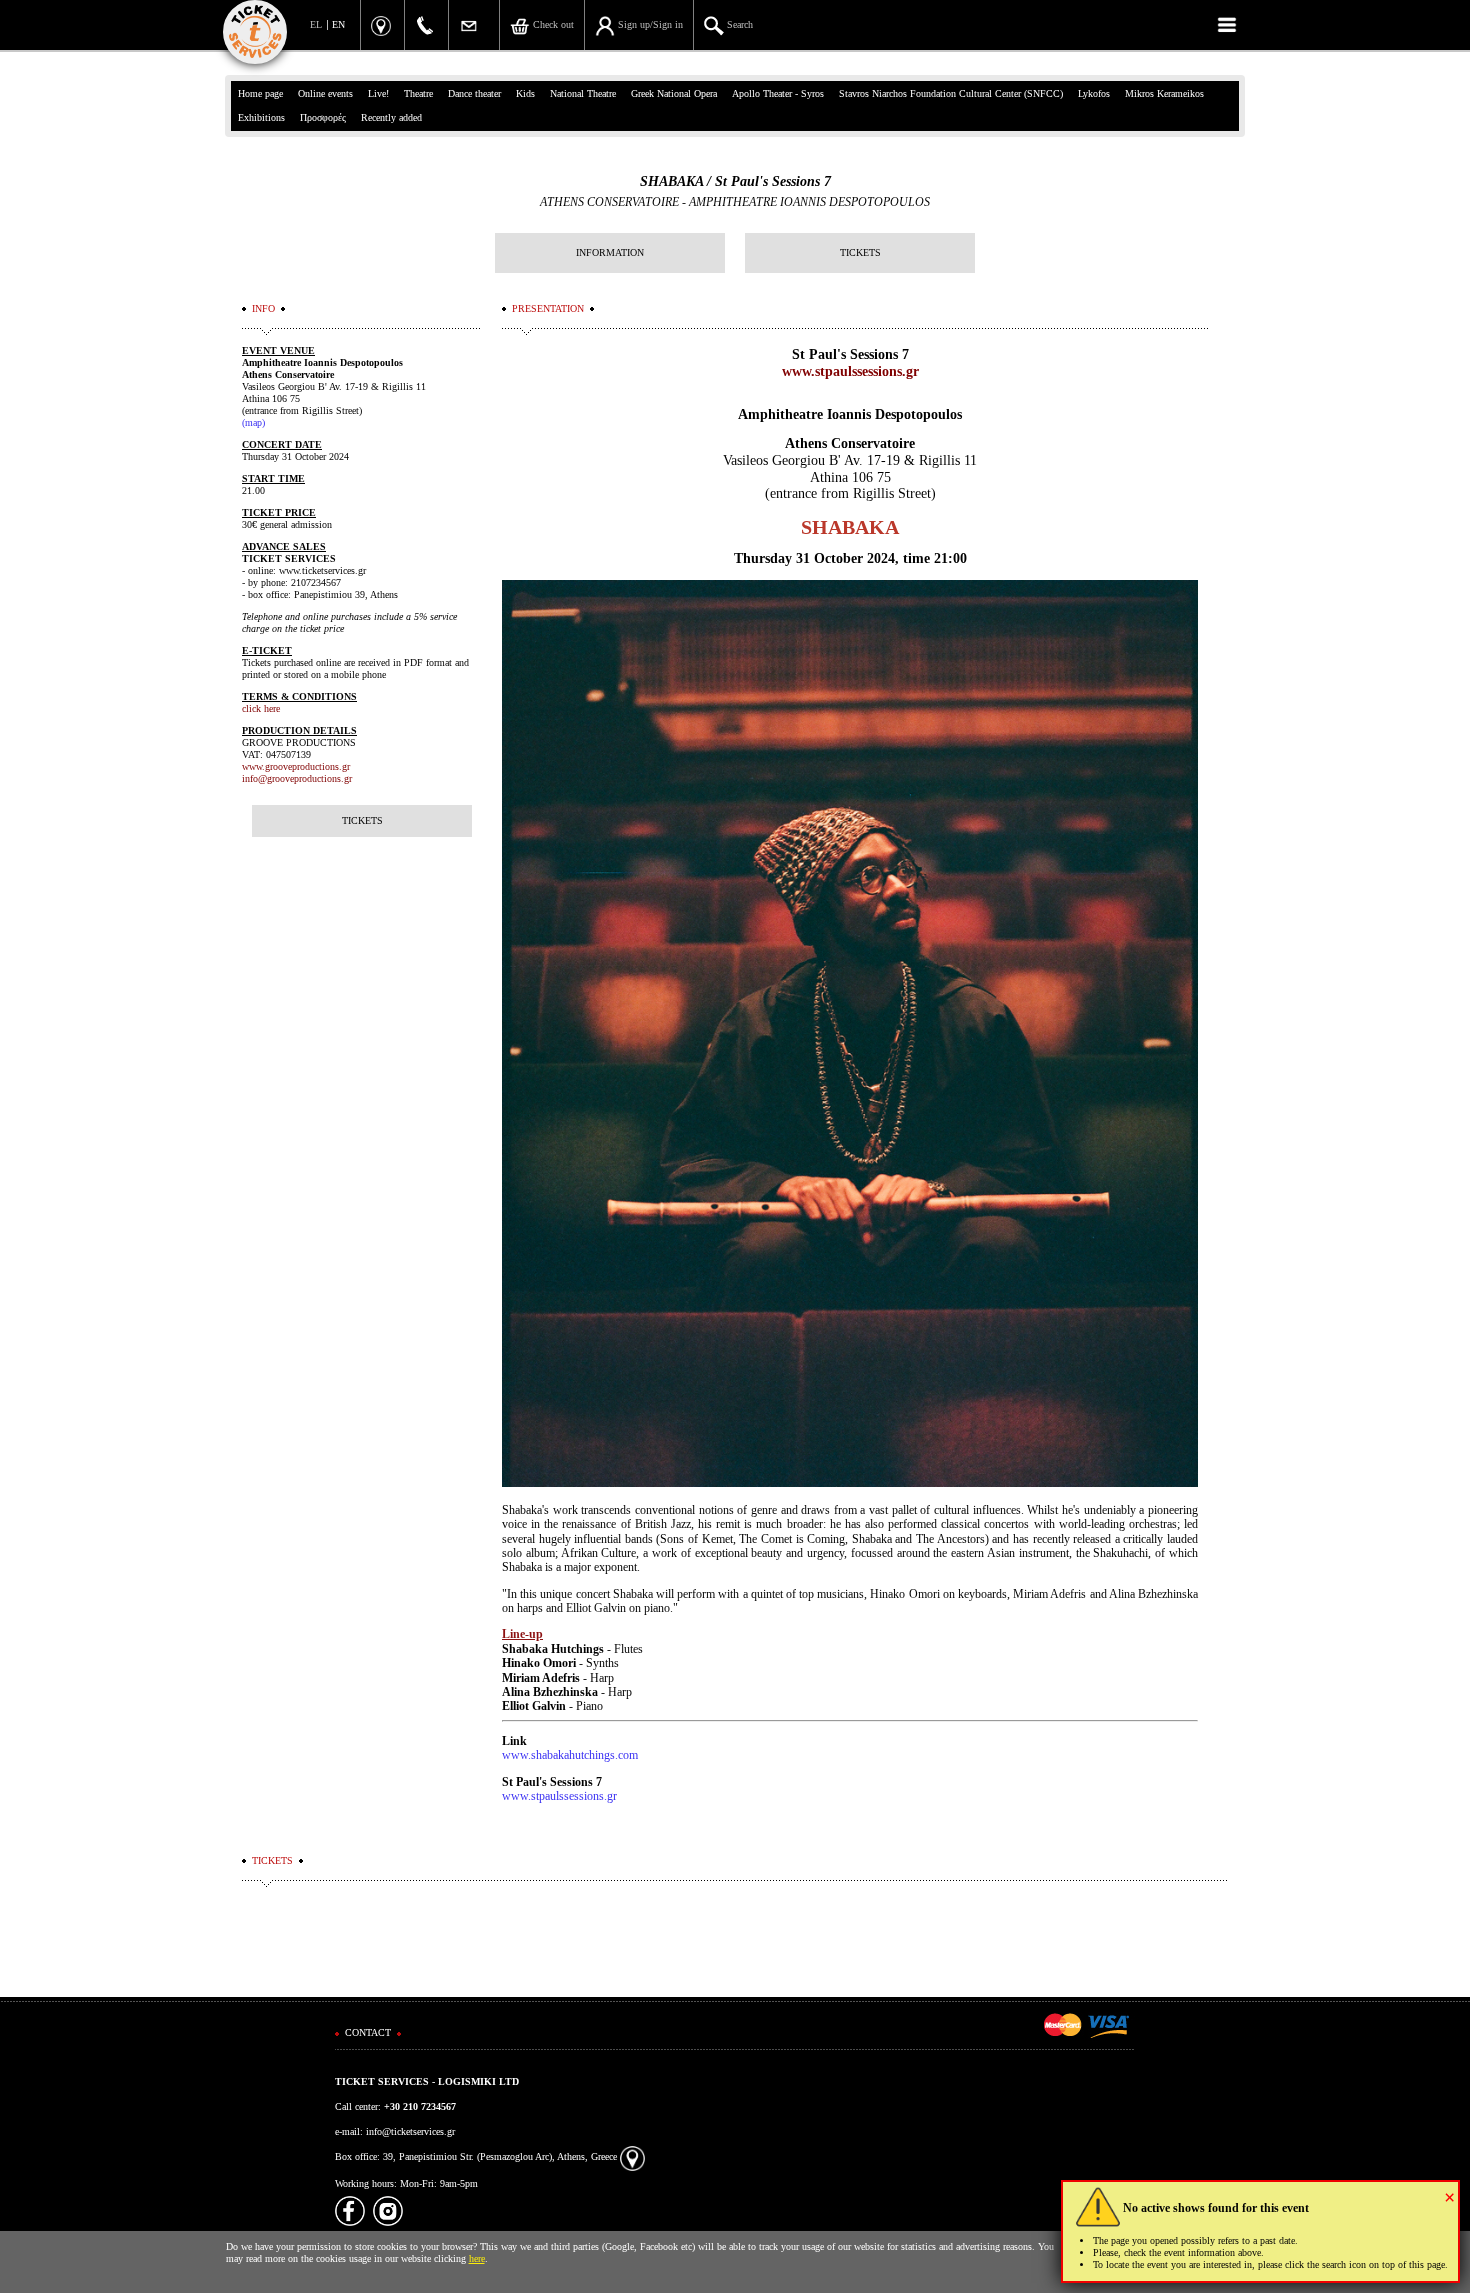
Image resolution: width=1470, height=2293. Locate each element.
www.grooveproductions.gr (296, 766)
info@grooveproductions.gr (297, 778)
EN (338, 24)
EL (316, 24)
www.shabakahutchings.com (570, 1755)
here (477, 2258)
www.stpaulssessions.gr (850, 371)
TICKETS (860, 252)
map (253, 422)
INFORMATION (610, 252)
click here (261, 708)
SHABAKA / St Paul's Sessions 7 (735, 181)
